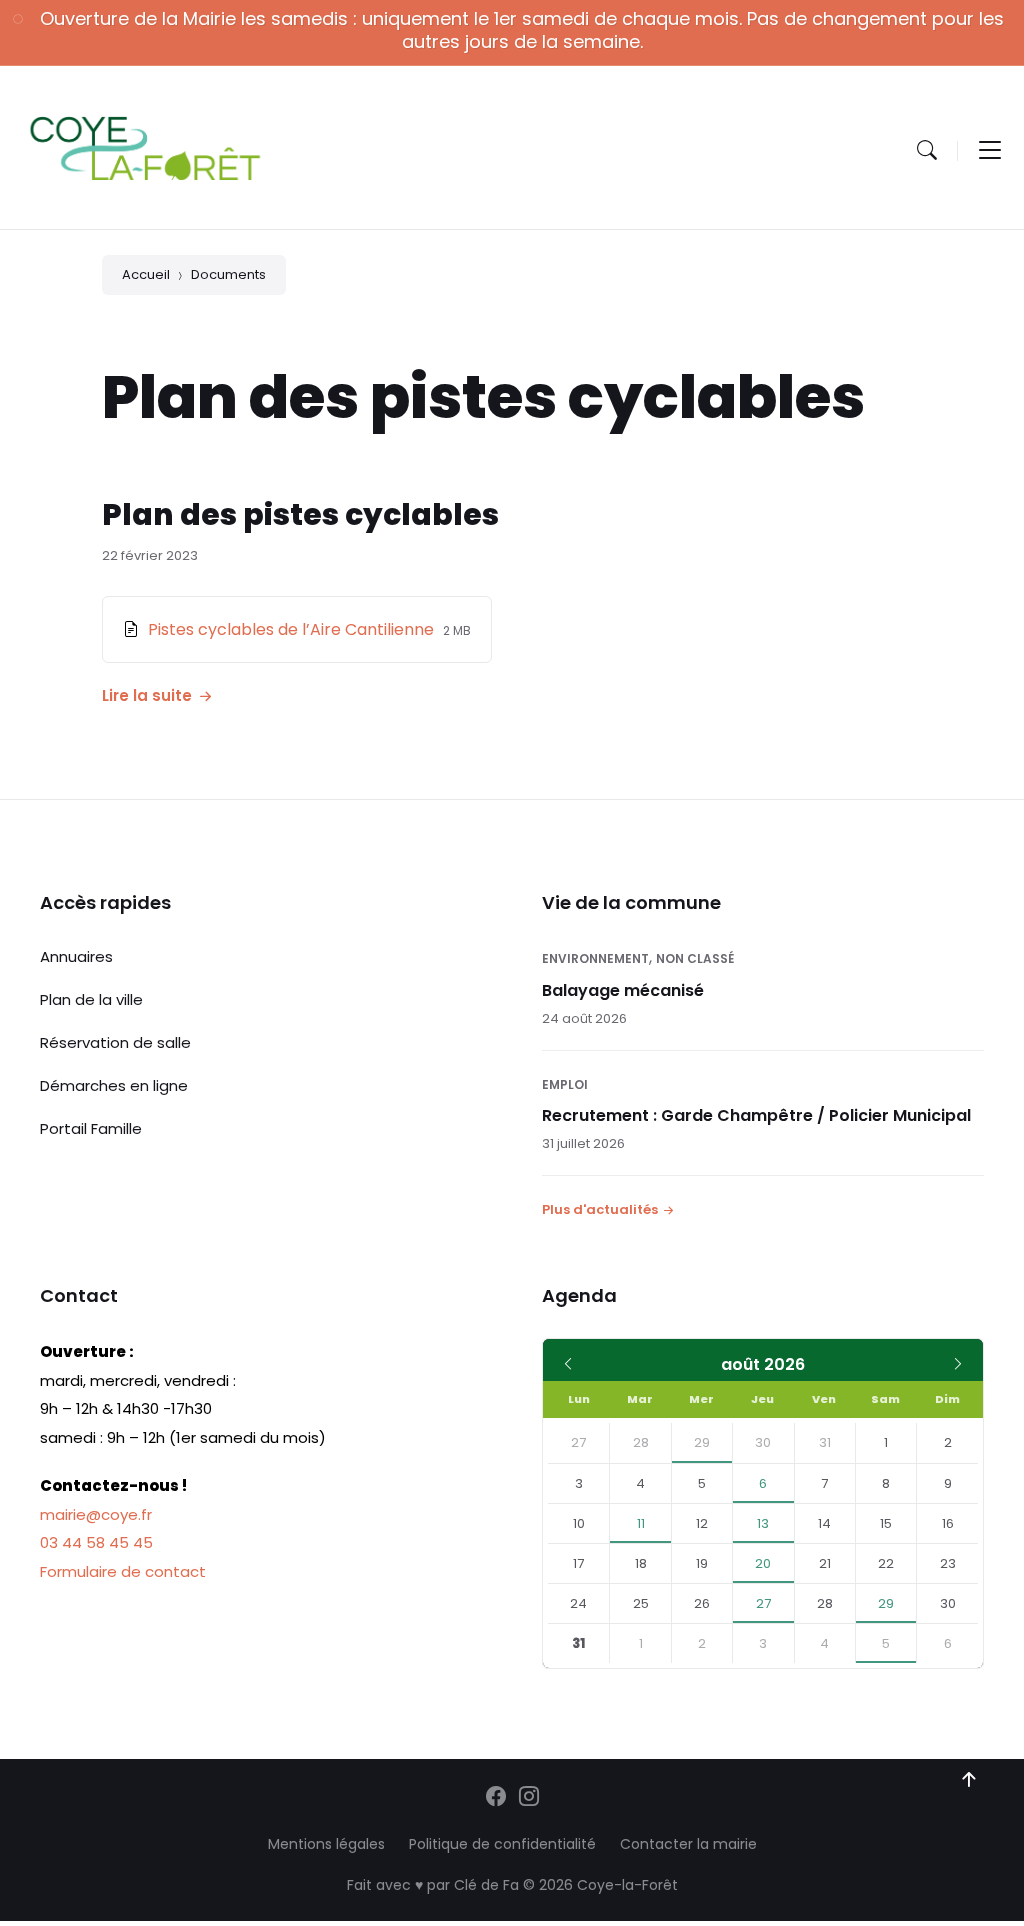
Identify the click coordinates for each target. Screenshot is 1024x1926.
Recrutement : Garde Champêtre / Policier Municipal (756, 1115)
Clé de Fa (486, 1885)
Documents (228, 274)
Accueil (146, 274)
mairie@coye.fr (96, 1514)
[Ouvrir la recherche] (927, 150)
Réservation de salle (115, 1042)
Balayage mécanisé (623, 990)
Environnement (595, 958)
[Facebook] (496, 1798)
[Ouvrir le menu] (990, 150)
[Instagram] (529, 1798)
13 (763, 1523)
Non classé (695, 958)
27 (763, 1603)
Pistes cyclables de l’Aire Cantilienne (293, 629)
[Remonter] (969, 1780)
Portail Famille (91, 1128)
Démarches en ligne (114, 1085)
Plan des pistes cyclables (300, 514)
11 (641, 1523)
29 (702, 1442)
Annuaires (76, 956)
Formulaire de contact (123, 1571)
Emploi (565, 1084)
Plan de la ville (91, 999)
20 (763, 1563)
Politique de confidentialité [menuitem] (502, 1844)
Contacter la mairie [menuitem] (688, 1844)
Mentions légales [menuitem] (326, 1844)
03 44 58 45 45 (96, 1542)
